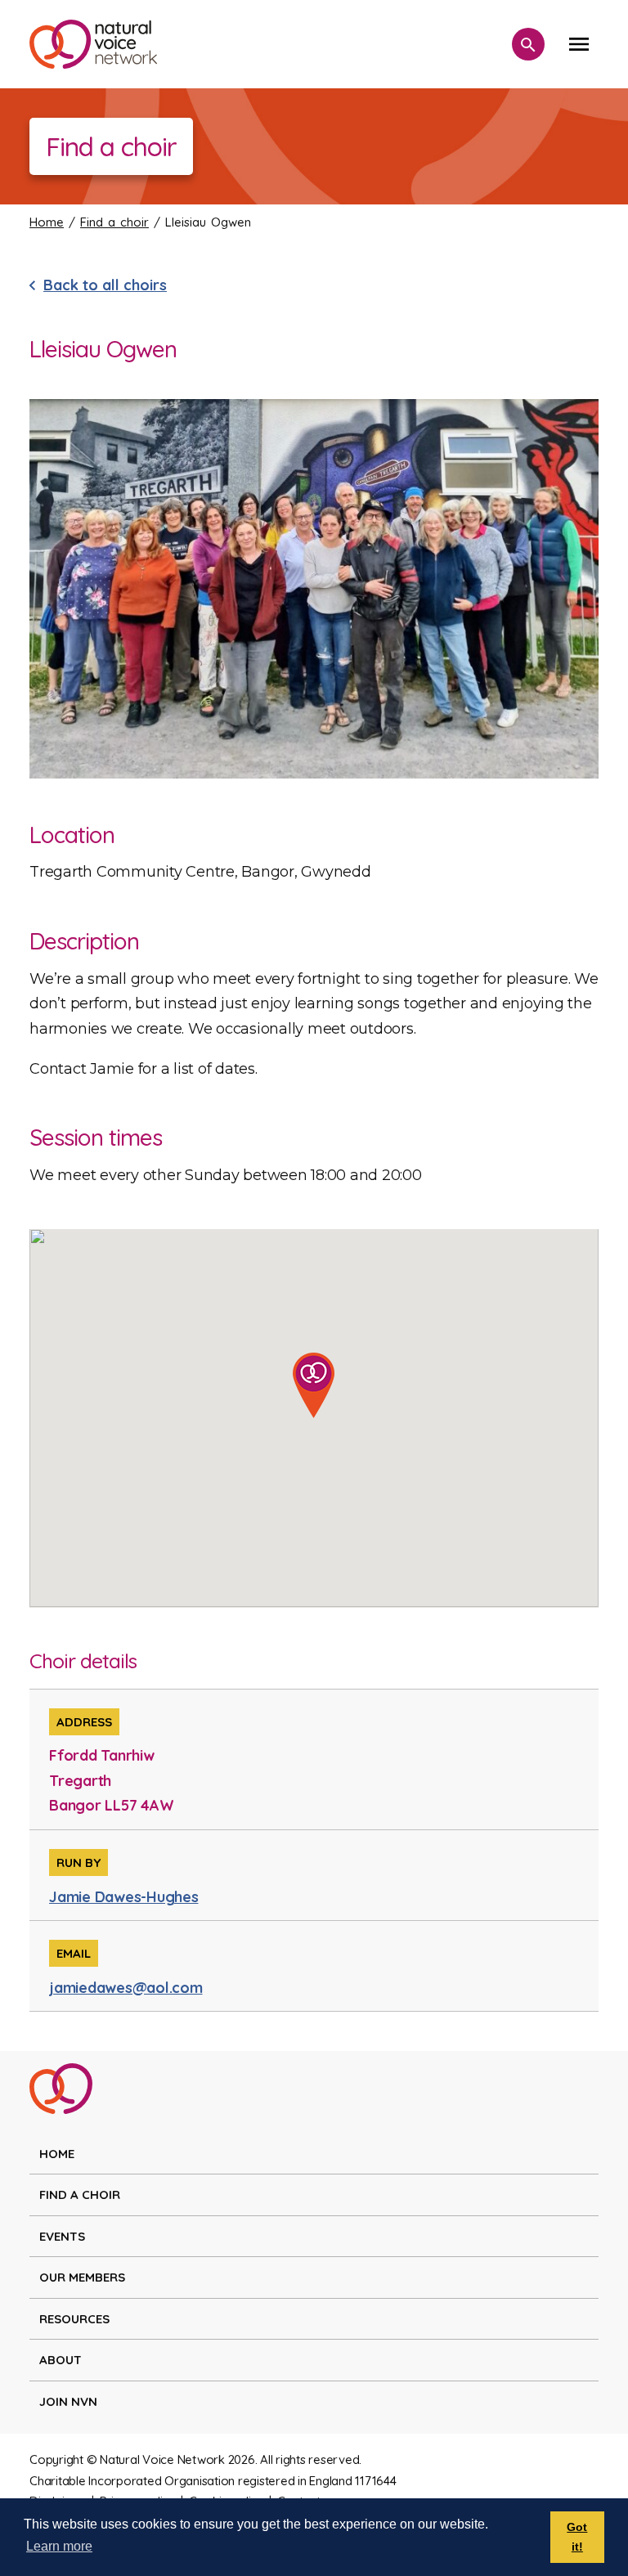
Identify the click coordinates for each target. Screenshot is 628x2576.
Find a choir (114, 222)
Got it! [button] (577, 2537)
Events (62, 2236)
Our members (82, 2277)
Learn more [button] (59, 2546)
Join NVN (68, 2401)
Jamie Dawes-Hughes (124, 1897)
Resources (74, 2319)
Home (47, 222)
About (61, 2360)
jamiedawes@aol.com (126, 1988)
